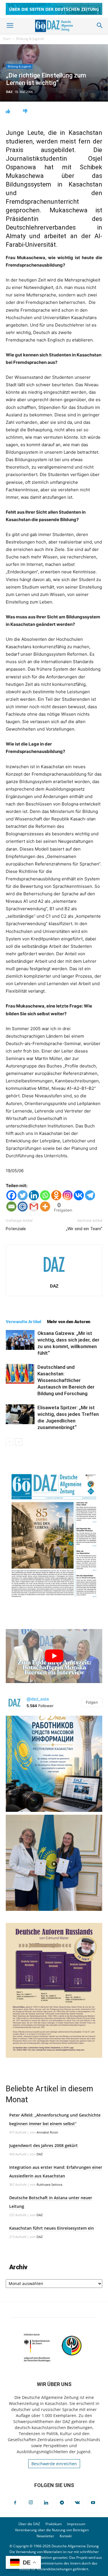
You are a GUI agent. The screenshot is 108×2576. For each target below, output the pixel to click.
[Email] (11, 1207)
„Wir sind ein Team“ (84, 1229)
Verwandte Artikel (23, 1322)
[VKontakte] (77, 2503)
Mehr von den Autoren (69, 1322)
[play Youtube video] (54, 1656)
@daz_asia (38, 1699)
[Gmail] (34, 1207)
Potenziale (16, 1229)
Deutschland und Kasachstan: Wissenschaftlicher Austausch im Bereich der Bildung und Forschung (66, 1380)
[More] (45, 1207)
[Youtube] (93, 2503)
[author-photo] (54, 1278)
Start (7, 39)
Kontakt (66, 2536)
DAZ (9, 92)
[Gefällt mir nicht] (25, 111)
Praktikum (54, 2524)
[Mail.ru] (23, 1207)
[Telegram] (90, 1195)
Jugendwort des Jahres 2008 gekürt (43, 2145)
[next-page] (19, 1442)
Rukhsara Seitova (49, 2184)
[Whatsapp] (45, 1195)
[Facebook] (11, 1195)
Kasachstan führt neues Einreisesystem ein (52, 2228)
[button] (10, 26)
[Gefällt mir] (8, 111)
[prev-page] (9, 1442)
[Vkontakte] (79, 1195)
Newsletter (45, 2536)
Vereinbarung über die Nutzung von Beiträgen (52, 2530)
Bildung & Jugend (30, 39)
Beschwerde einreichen (54, 2464)
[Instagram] (68, 1195)
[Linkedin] (34, 1195)
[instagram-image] (54, 1764)
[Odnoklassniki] (56, 1195)
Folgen (92, 1702)
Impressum (76, 2524)
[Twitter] (23, 1195)
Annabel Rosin (47, 2132)
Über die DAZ (29, 2524)
